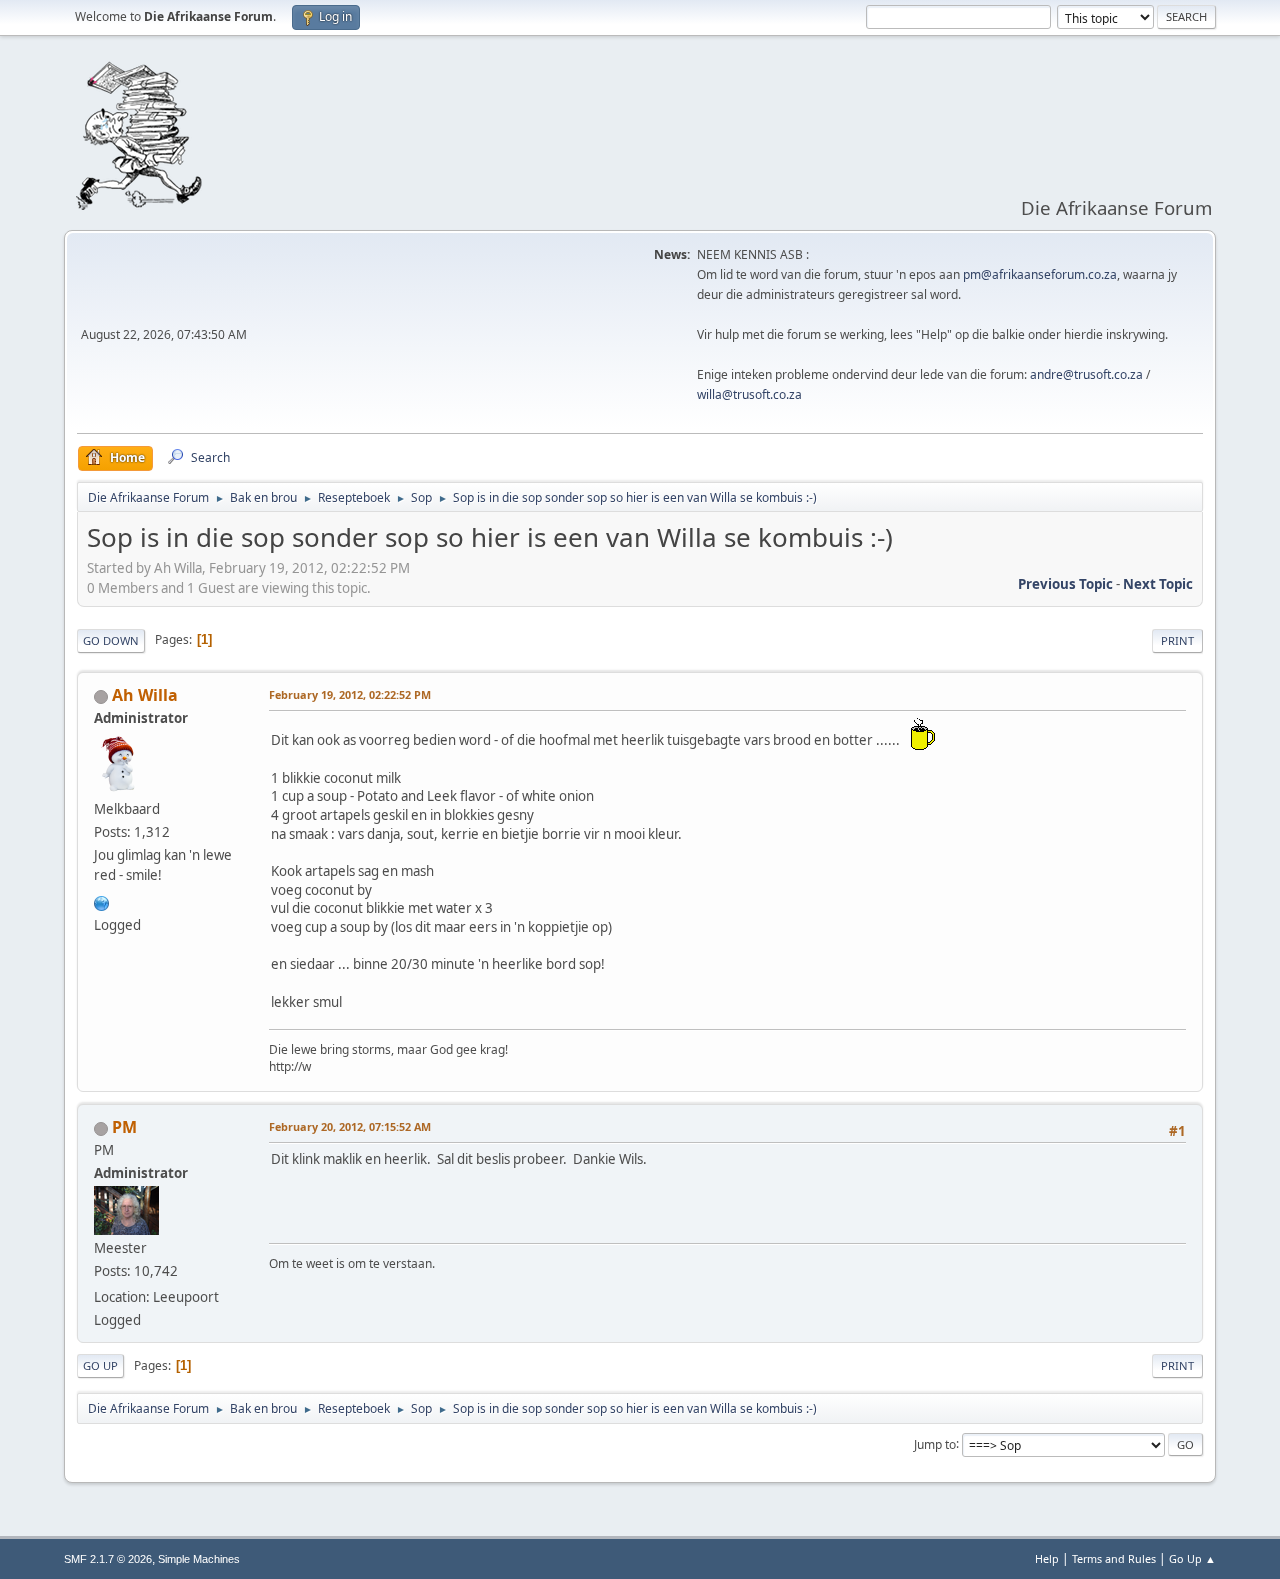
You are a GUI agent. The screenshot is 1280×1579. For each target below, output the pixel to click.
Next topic (1158, 584)
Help (1047, 1558)
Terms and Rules (1114, 1558)
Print (1177, 640)
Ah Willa (145, 695)
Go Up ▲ (1192, 1558)
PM (124, 1127)
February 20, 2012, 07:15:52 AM (350, 1126)
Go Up (100, 1365)
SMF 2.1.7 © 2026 (108, 1559)
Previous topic (1065, 584)
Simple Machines (199, 1559)
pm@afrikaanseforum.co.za (1040, 274)
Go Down (111, 640)
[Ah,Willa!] (102, 901)
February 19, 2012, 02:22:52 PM (350, 694)
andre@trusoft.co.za (1086, 374)
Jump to (935, 1443)
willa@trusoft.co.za (749, 394)
